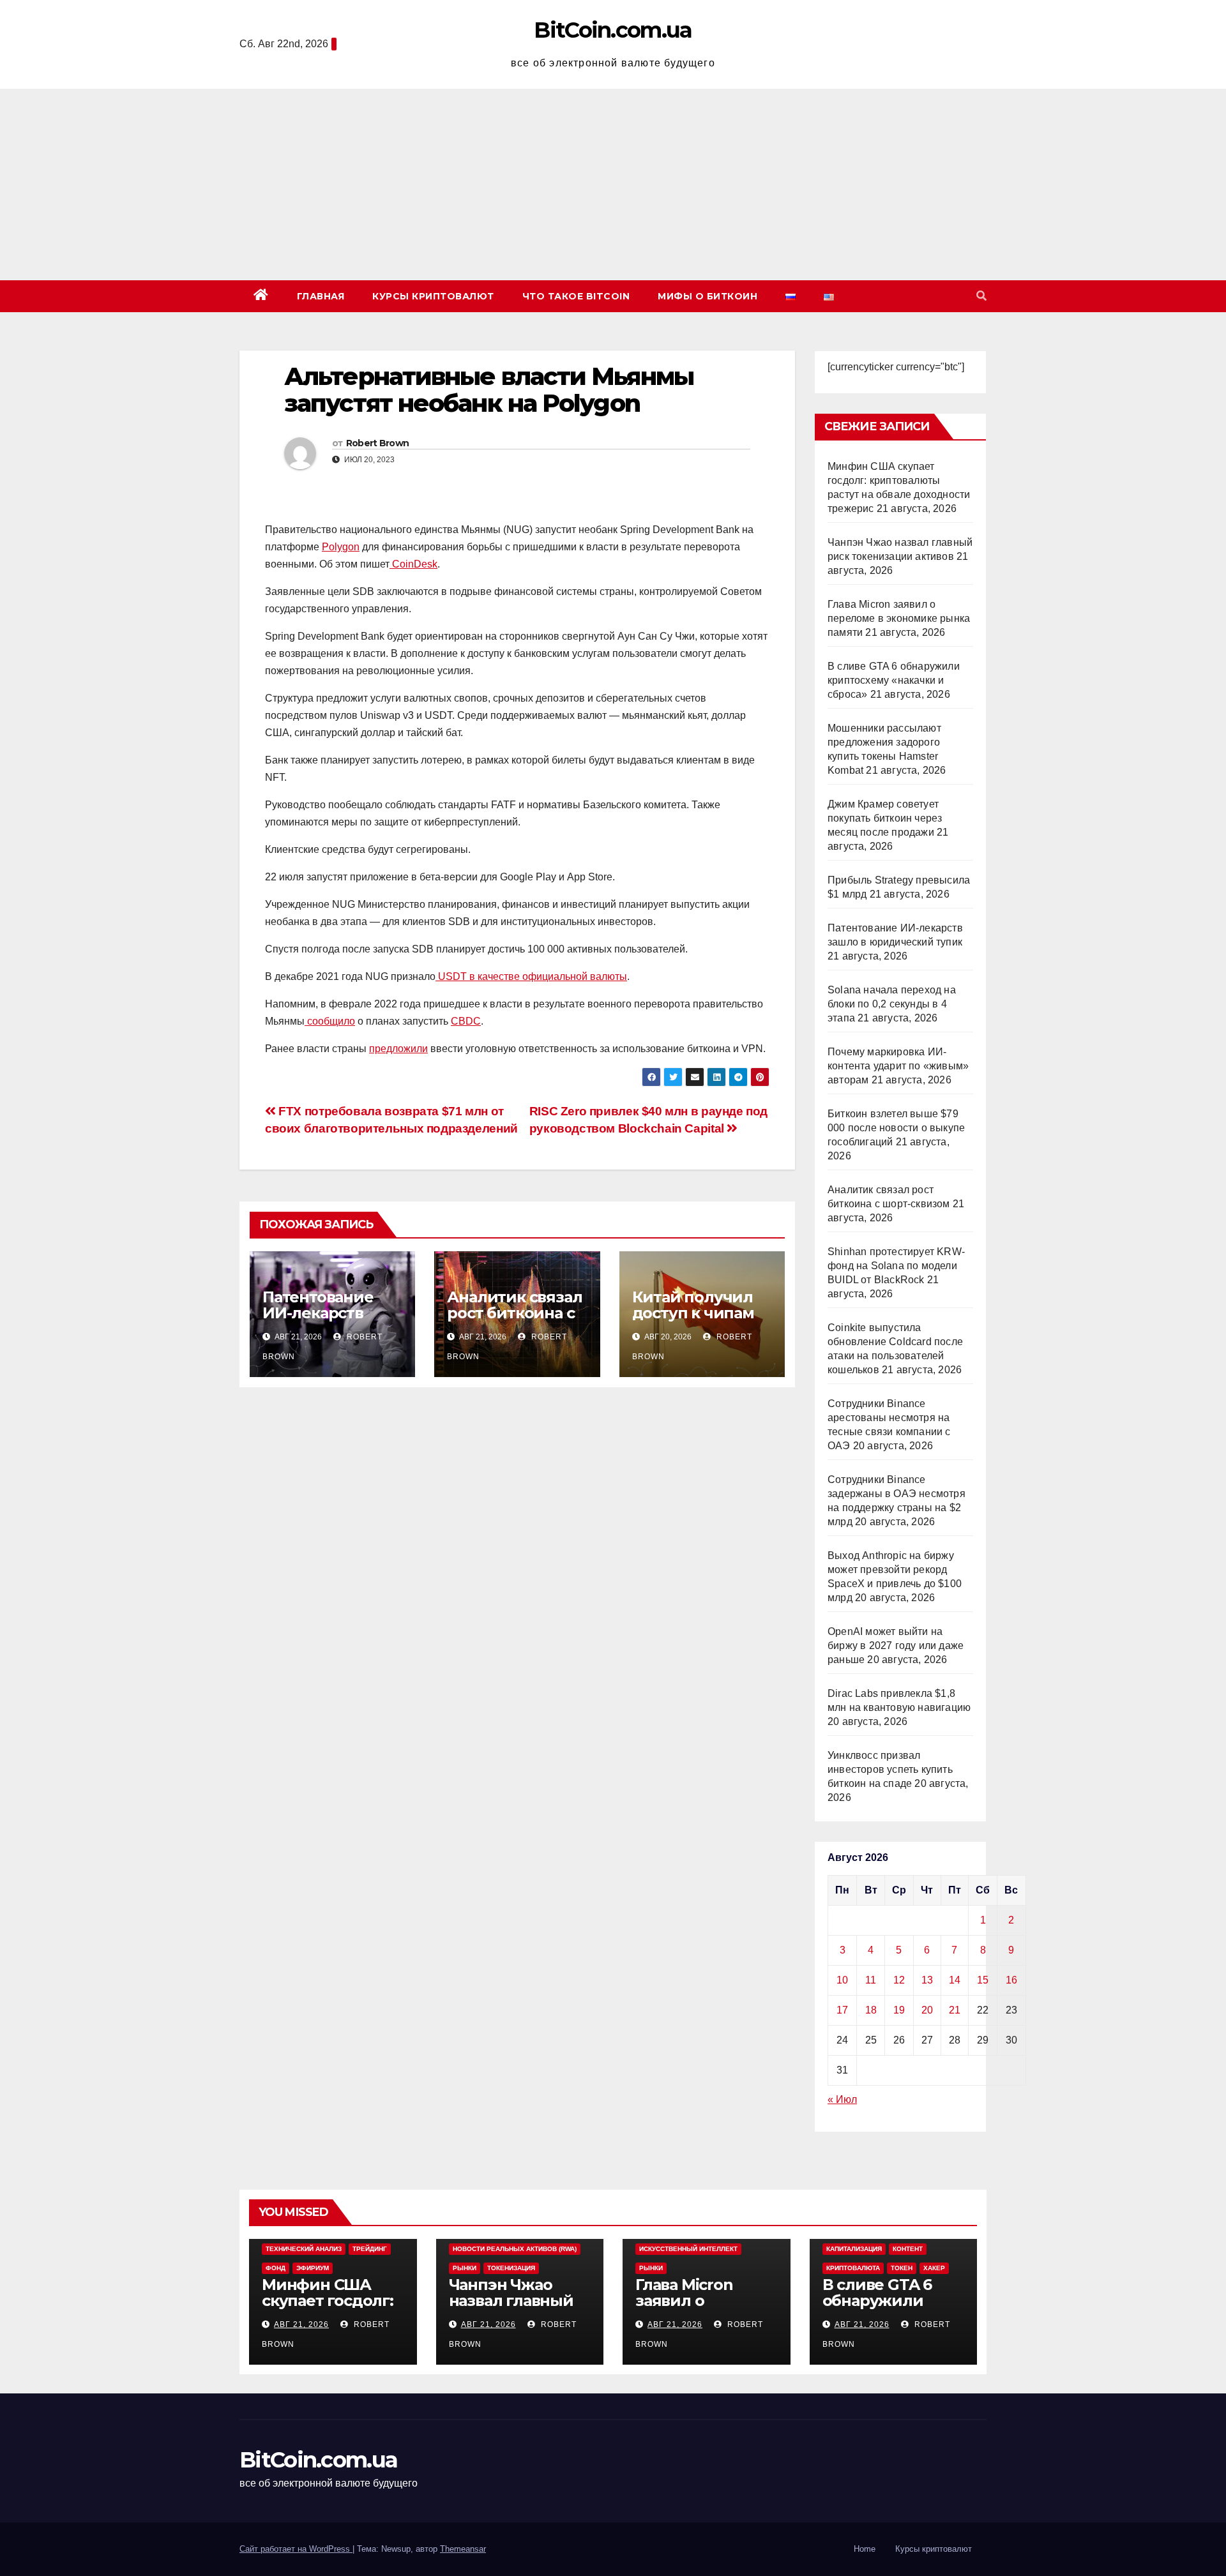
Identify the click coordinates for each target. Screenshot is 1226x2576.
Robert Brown (378, 443)
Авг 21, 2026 (301, 2324)
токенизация (511, 2268)
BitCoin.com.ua (613, 30)
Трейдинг (370, 2249)
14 (955, 1980)
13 (927, 1980)
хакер (934, 2268)
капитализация (854, 2249)
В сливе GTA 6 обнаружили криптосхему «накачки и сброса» (894, 680)
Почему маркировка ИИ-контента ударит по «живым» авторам (898, 1066)
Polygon (341, 547)
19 (899, 2010)
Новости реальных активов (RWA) (515, 2249)
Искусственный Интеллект (688, 2249)
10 (842, 1980)
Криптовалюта (853, 2268)
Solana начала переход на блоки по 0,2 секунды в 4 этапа (892, 1004)
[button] (981, 296)
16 (1011, 1980)
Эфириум (313, 2268)
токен (902, 2268)
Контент (908, 2249)
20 (927, 2010)
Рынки (465, 2268)
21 (955, 2010)
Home (865, 2549)
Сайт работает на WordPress (296, 2549)
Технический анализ (304, 2249)
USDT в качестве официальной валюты (531, 976)
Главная (321, 296)
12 (899, 1980)
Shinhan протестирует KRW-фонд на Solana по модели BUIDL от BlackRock (896, 1266)
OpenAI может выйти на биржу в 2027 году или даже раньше (896, 1646)
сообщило (330, 1021)
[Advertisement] (613, 185)
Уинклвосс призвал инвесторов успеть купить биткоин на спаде (890, 1769)
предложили (398, 1049)
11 (871, 1980)
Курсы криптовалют (433, 296)
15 (983, 1980)
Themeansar (463, 2549)
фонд (276, 2268)
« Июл (842, 2099)
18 (871, 2010)
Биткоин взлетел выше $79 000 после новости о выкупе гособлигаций (896, 1128)
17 (842, 2010)
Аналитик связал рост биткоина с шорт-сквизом (514, 1313)
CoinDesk (413, 564)
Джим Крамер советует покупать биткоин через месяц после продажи (885, 818)
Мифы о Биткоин (708, 296)
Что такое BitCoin (576, 296)
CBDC (466, 1021)
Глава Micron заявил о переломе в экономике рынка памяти (899, 618)
